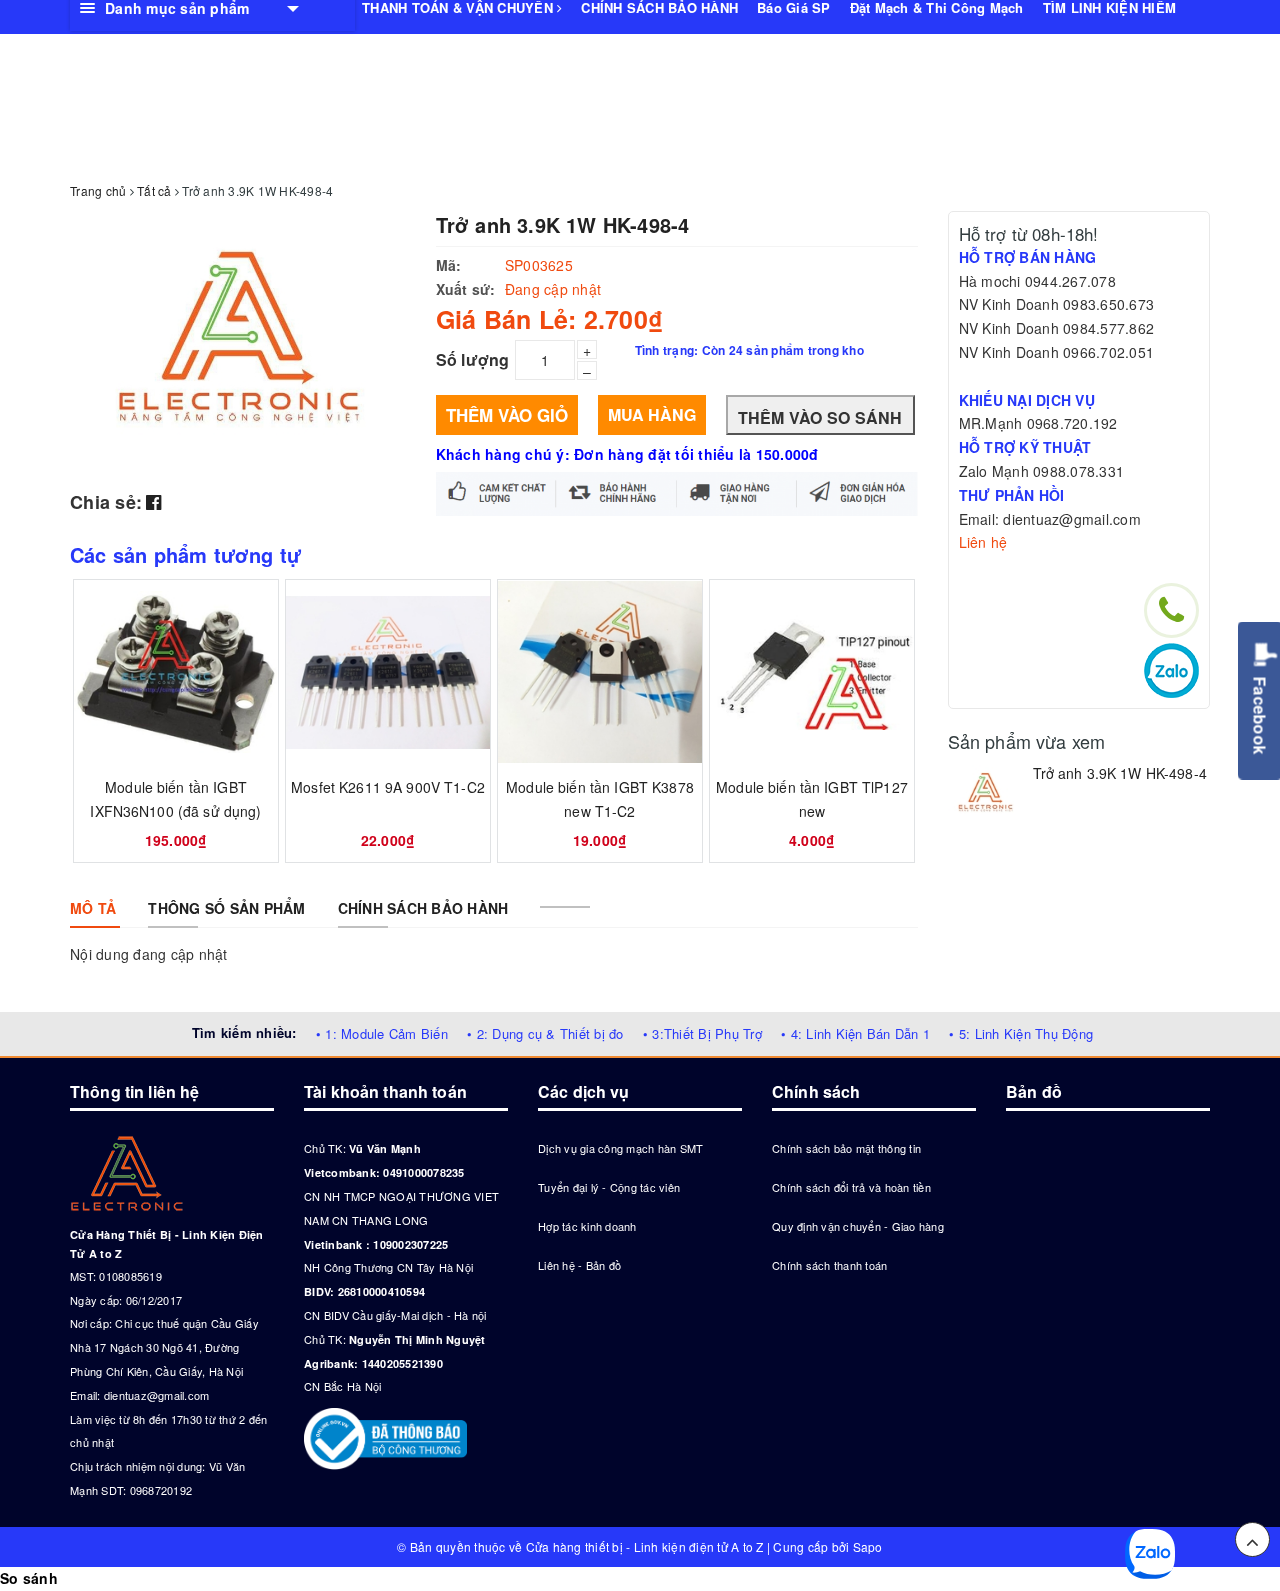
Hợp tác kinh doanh (587, 1226)
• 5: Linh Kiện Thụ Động (1021, 1033)
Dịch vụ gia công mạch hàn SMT (620, 1148)
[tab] (93, 908)
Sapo (868, 1546)
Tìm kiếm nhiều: (244, 1032)
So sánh (29, 1578)
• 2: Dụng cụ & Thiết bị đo (545, 1033)
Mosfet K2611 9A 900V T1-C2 (388, 787)
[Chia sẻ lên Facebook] (153, 501)
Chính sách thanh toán (829, 1265)
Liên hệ (983, 542)
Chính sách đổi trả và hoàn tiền (851, 1187)
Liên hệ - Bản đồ (579, 1265)
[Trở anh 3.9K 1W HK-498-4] (985, 793)
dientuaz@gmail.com (157, 1395)
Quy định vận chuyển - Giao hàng (858, 1226)
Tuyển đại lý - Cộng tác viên (609, 1187)
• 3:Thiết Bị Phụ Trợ (702, 1033)
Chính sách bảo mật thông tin (846, 1148)
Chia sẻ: (106, 502)
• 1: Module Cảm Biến (382, 1033)
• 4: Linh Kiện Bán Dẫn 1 (855, 1033)
